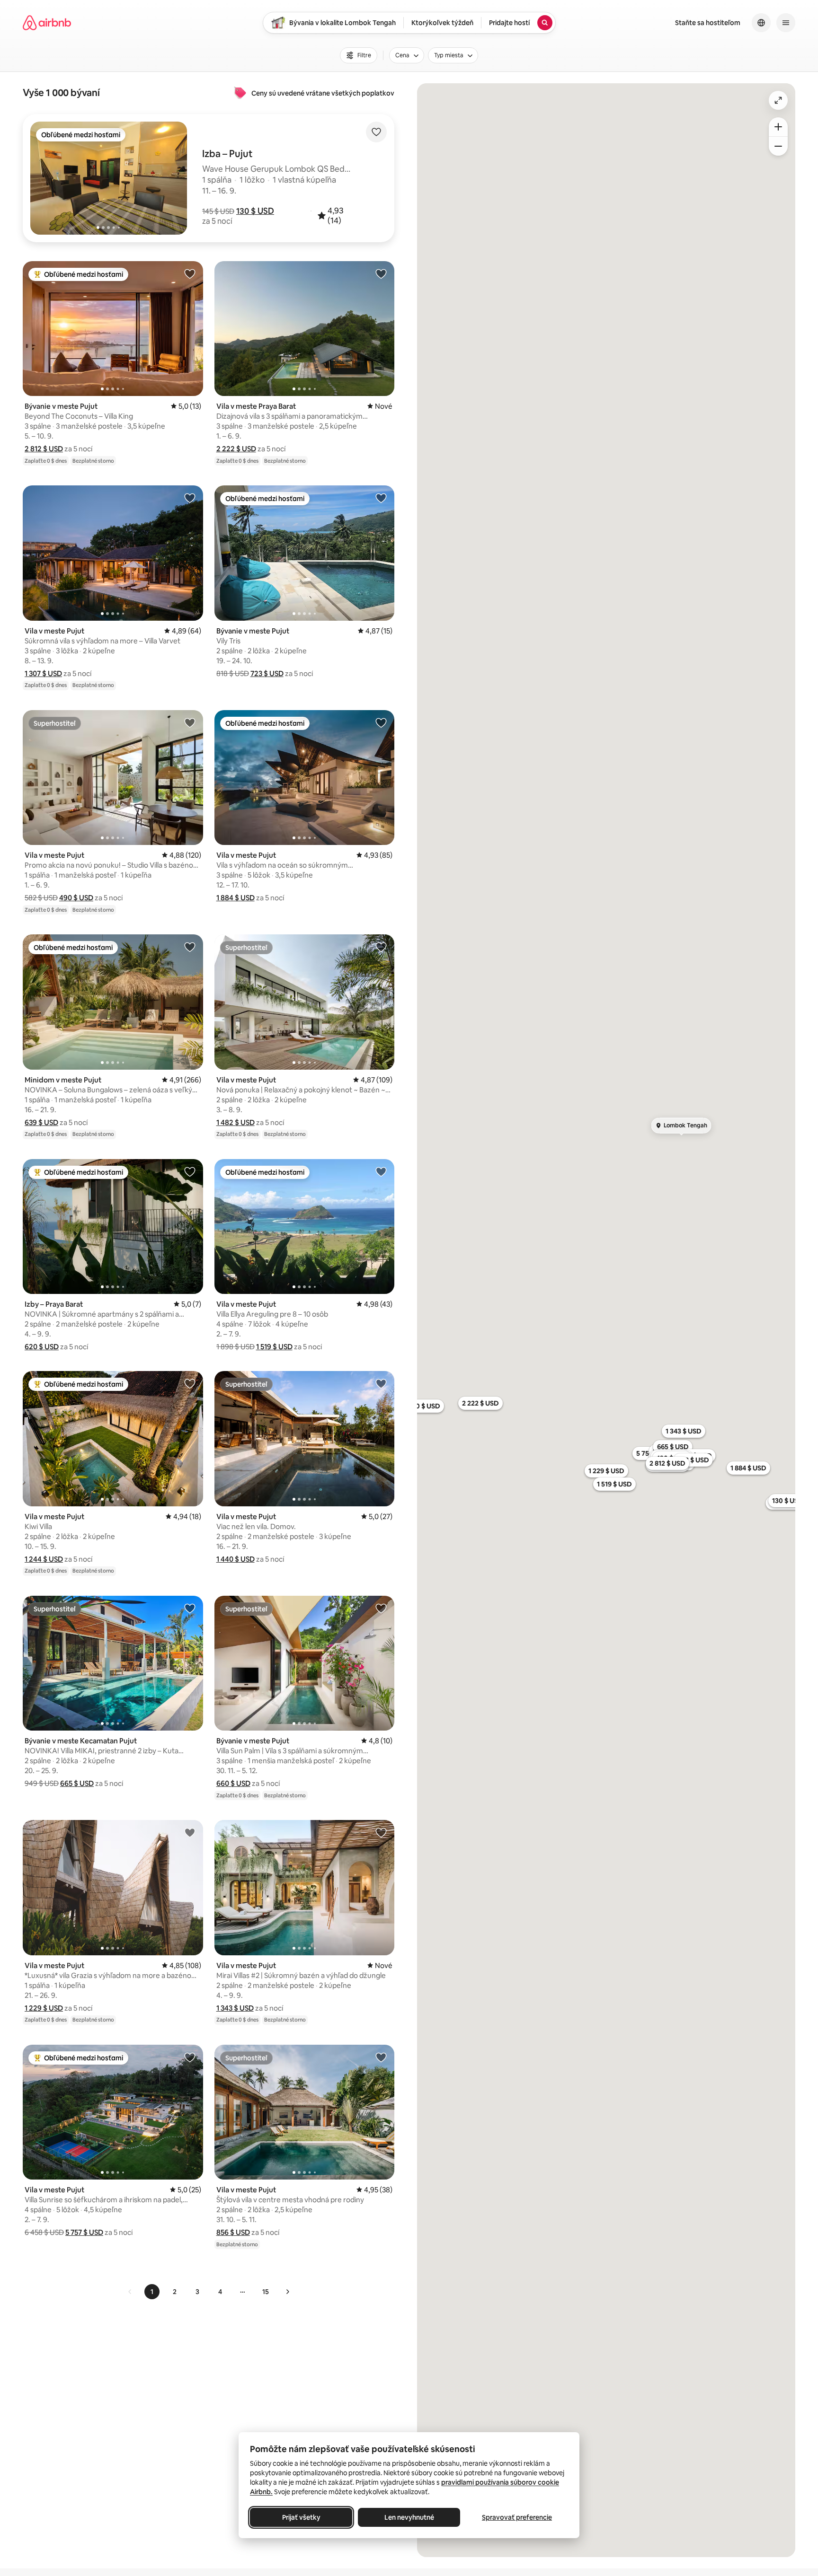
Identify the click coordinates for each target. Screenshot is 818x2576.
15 (266, 2292)
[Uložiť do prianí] (376, 132)
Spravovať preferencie (517, 2517)
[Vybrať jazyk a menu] (761, 23)
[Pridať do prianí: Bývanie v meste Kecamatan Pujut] (190, 1608)
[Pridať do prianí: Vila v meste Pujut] (190, 498)
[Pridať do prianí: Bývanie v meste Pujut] (190, 273)
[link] (130, 2292)
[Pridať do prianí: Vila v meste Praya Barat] (381, 273)
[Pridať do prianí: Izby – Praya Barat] (190, 1171)
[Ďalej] (287, 2292)
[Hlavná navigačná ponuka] (786, 23)
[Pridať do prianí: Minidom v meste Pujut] (190, 947)
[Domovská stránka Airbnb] (47, 23)
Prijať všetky (301, 2517)
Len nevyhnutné (409, 2517)
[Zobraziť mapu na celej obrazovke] (778, 100)
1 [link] (152, 2292)
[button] (255, 211)
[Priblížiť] (778, 127)
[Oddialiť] (778, 146)
